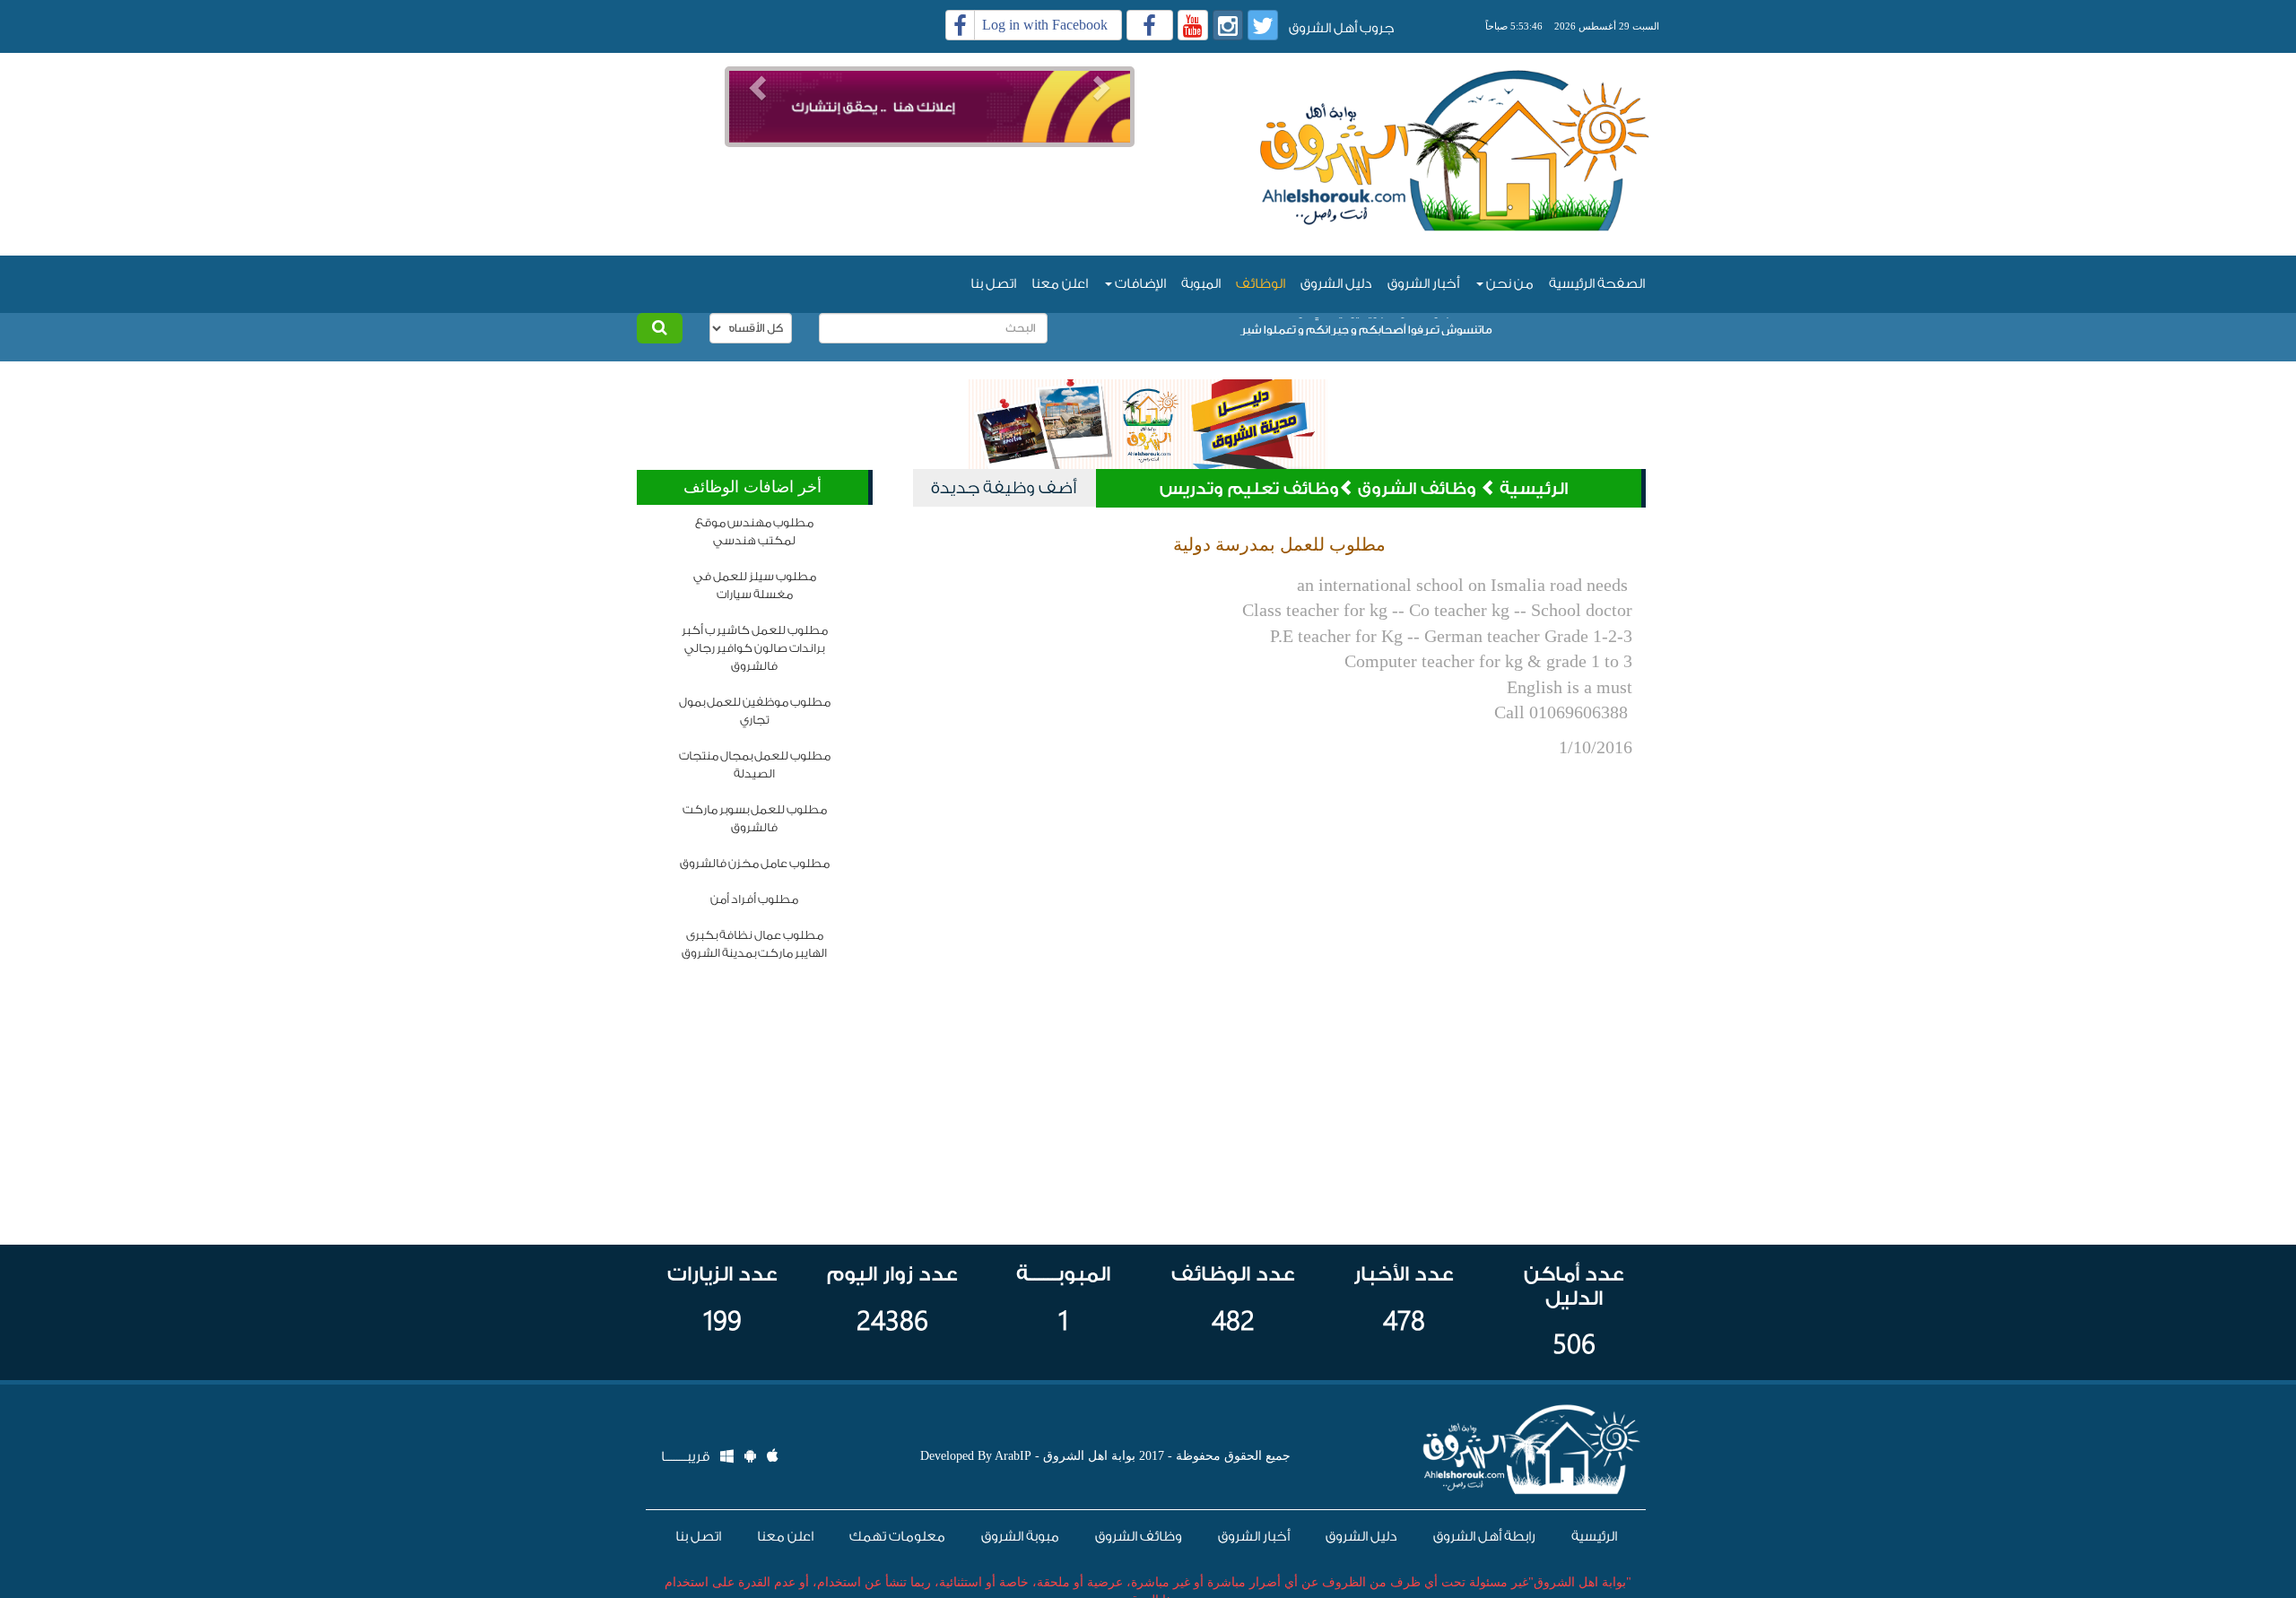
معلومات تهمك (897, 1537)
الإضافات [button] (1139, 284)
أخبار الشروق (1423, 284)
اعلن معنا (1060, 284)
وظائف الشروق (1419, 489)
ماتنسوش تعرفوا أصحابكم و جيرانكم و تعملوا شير (1366, 326)
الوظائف (1261, 284)
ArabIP (1013, 1456)
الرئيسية (1534, 489)
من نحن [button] (1509, 284)
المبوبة (1201, 284)
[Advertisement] (929, 174)
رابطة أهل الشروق (1484, 1537)
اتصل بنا (993, 284)
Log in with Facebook (1045, 25)
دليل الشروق (1336, 284)
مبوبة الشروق (1020, 1537)
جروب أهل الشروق (1342, 28)
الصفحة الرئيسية (1597, 284)
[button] (756, 82)
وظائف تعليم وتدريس (1249, 489)
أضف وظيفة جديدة (1004, 488)
